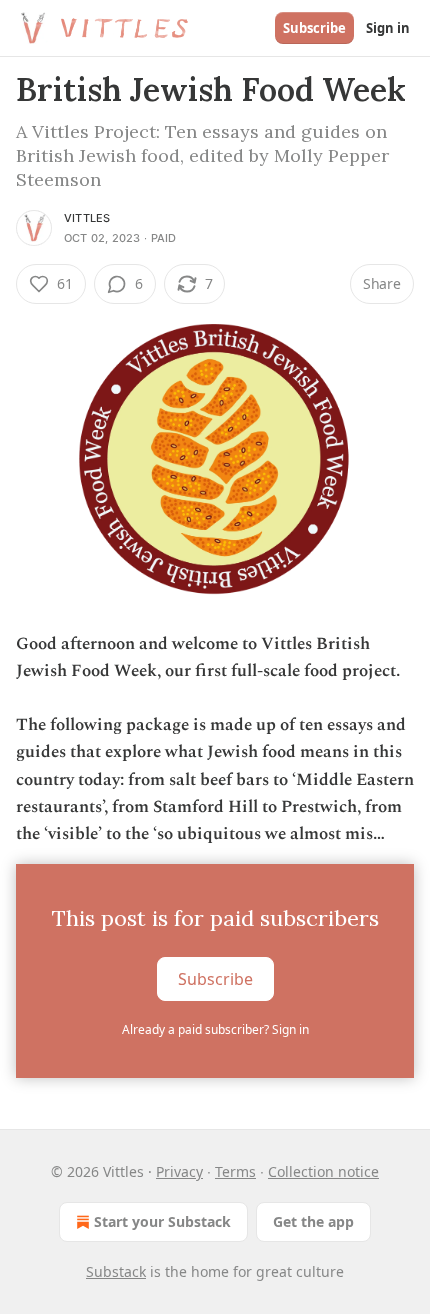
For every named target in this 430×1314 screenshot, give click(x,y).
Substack (116, 1271)
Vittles (87, 218)
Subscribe (314, 28)
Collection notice (323, 1171)
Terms (235, 1171)
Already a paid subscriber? (215, 1029)
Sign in (388, 28)
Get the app (313, 1221)
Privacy (179, 1171)
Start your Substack (162, 1221)
